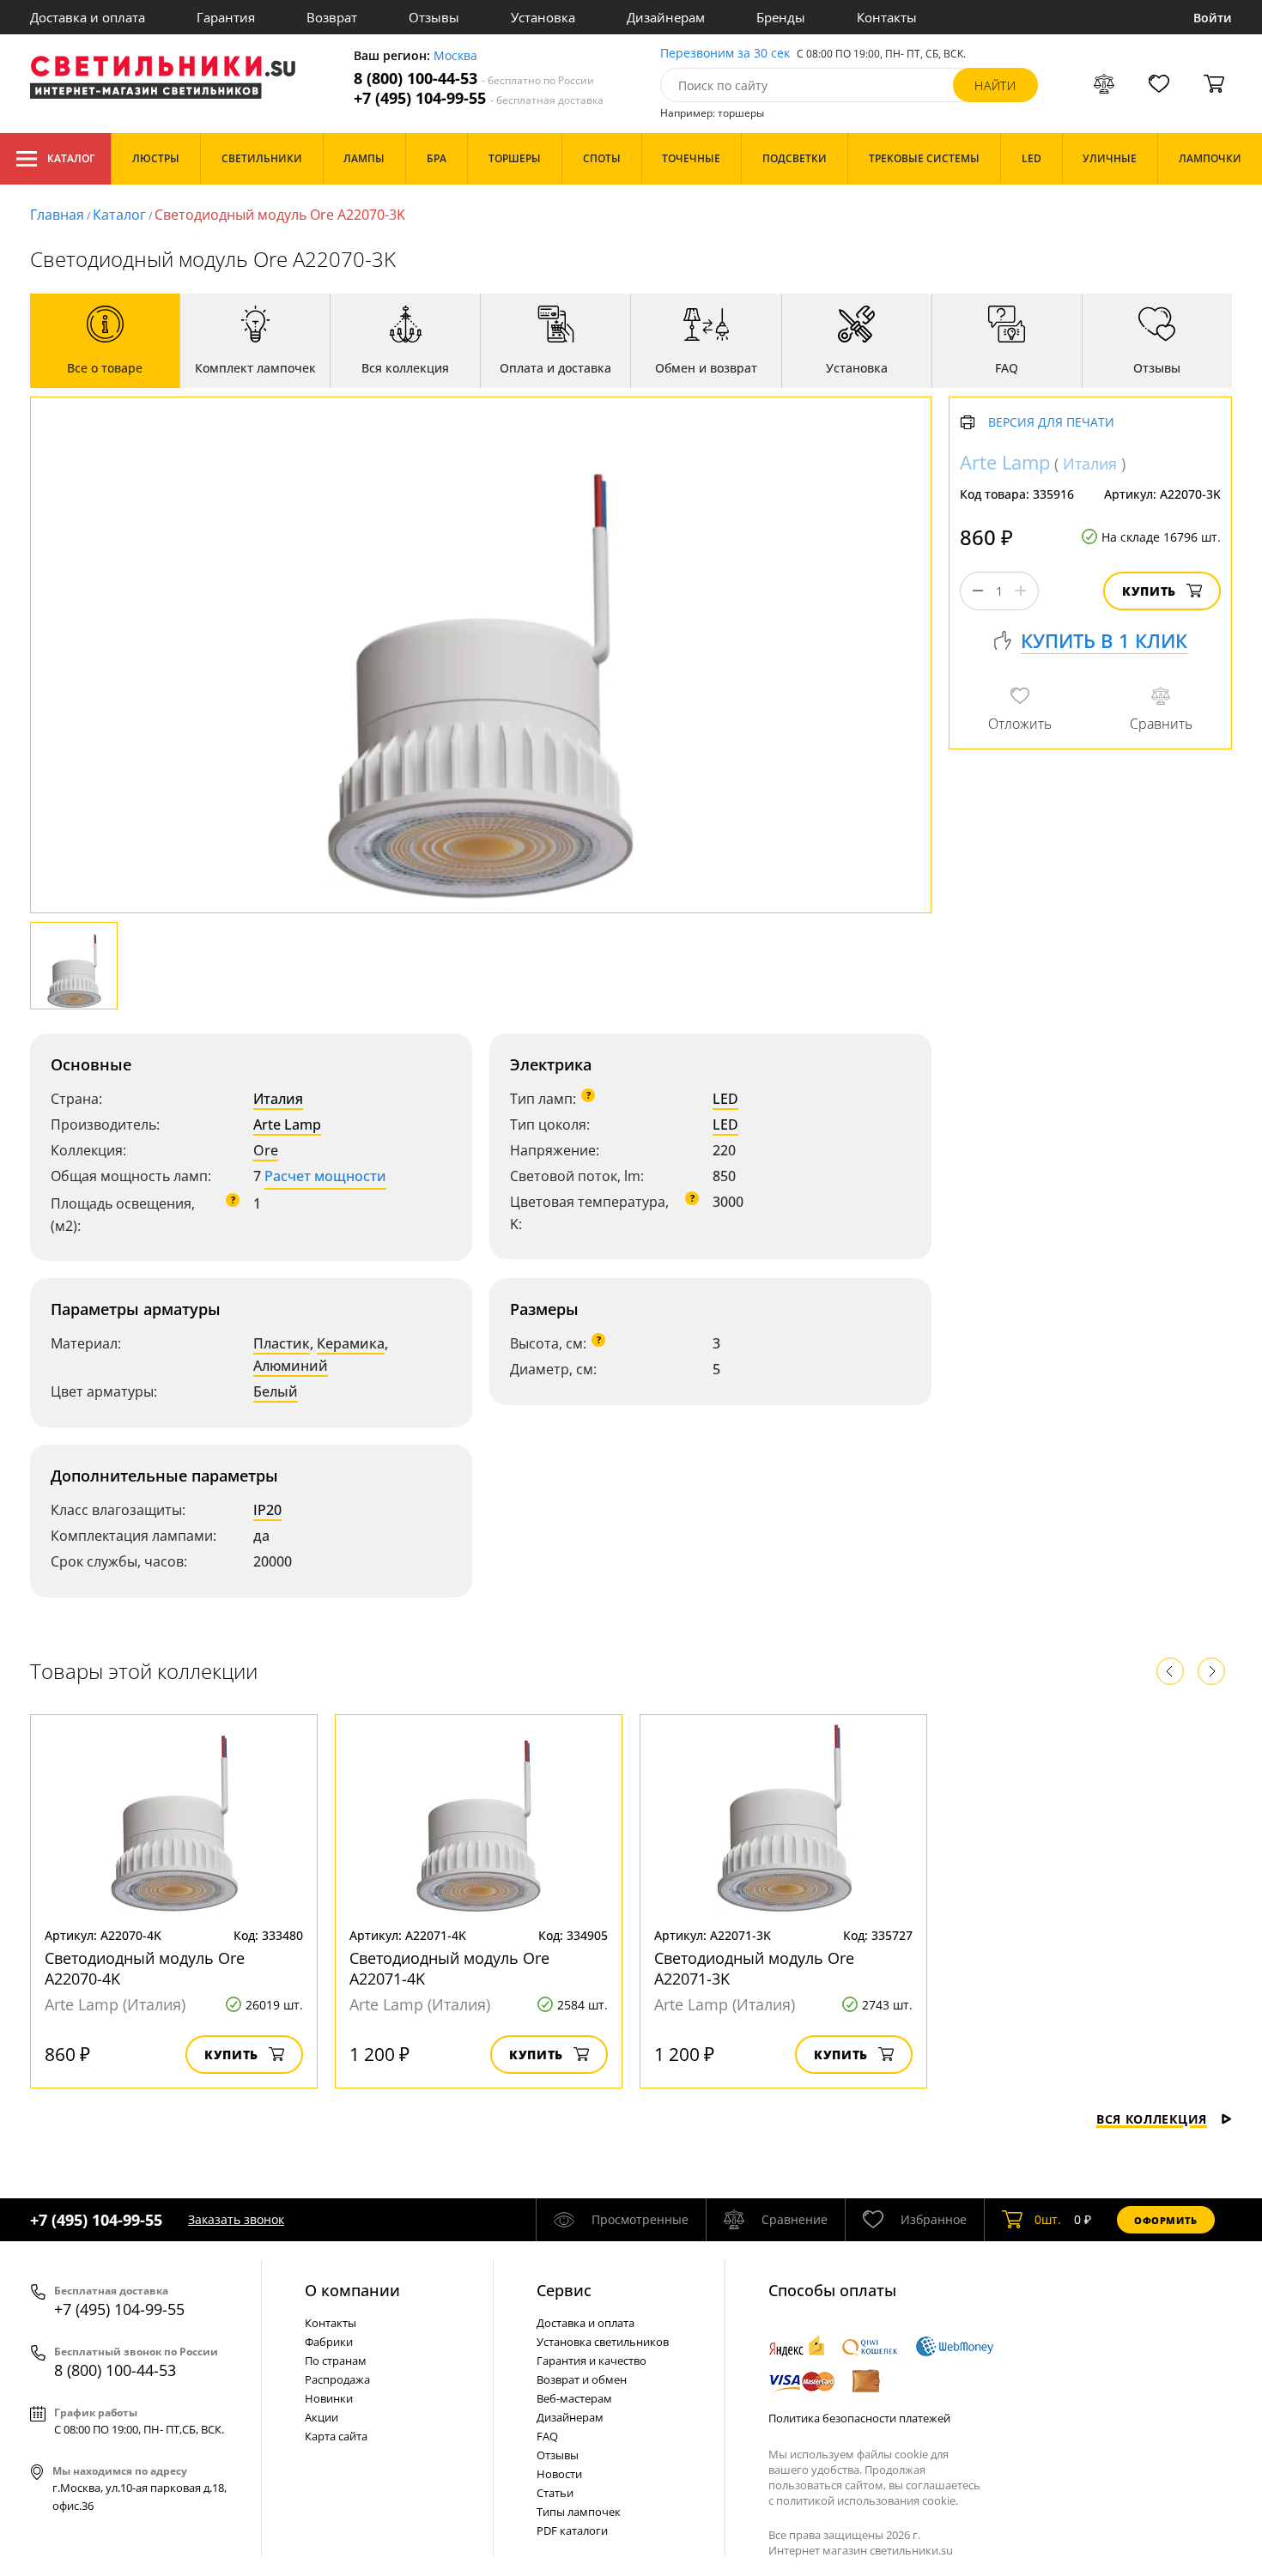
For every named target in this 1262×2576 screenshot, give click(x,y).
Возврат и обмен (582, 2379)
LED (725, 1099)
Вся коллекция (1152, 2119)
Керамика (351, 1343)
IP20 (267, 1510)
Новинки (329, 2398)
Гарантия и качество (592, 2361)
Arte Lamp (287, 1124)
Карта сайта (336, 2436)
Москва (455, 56)
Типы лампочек (579, 2512)
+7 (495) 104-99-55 (479, 98)
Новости (559, 2474)
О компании (352, 2290)
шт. (1048, 2219)
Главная (57, 215)
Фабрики (329, 2342)
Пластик (282, 1343)
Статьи (555, 2493)
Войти (1213, 18)
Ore (266, 1150)
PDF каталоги (572, 2531)
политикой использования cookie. (867, 2500)
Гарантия (226, 17)
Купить (1149, 591)
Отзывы (434, 17)
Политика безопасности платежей (859, 2418)
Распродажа (337, 2379)
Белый (276, 1391)
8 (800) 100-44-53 (474, 79)
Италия (278, 1099)
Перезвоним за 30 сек (725, 54)
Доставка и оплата (88, 17)
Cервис (564, 2290)
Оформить (1166, 2220)
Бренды (781, 17)
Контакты (887, 17)
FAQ (547, 2436)
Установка (543, 17)
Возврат (332, 17)
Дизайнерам (666, 17)
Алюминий (291, 1366)
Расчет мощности (325, 1176)
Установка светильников (603, 2342)
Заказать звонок (236, 2219)
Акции (322, 2417)
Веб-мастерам (574, 2398)
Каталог (71, 158)
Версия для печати (1051, 423)
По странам (336, 2361)
